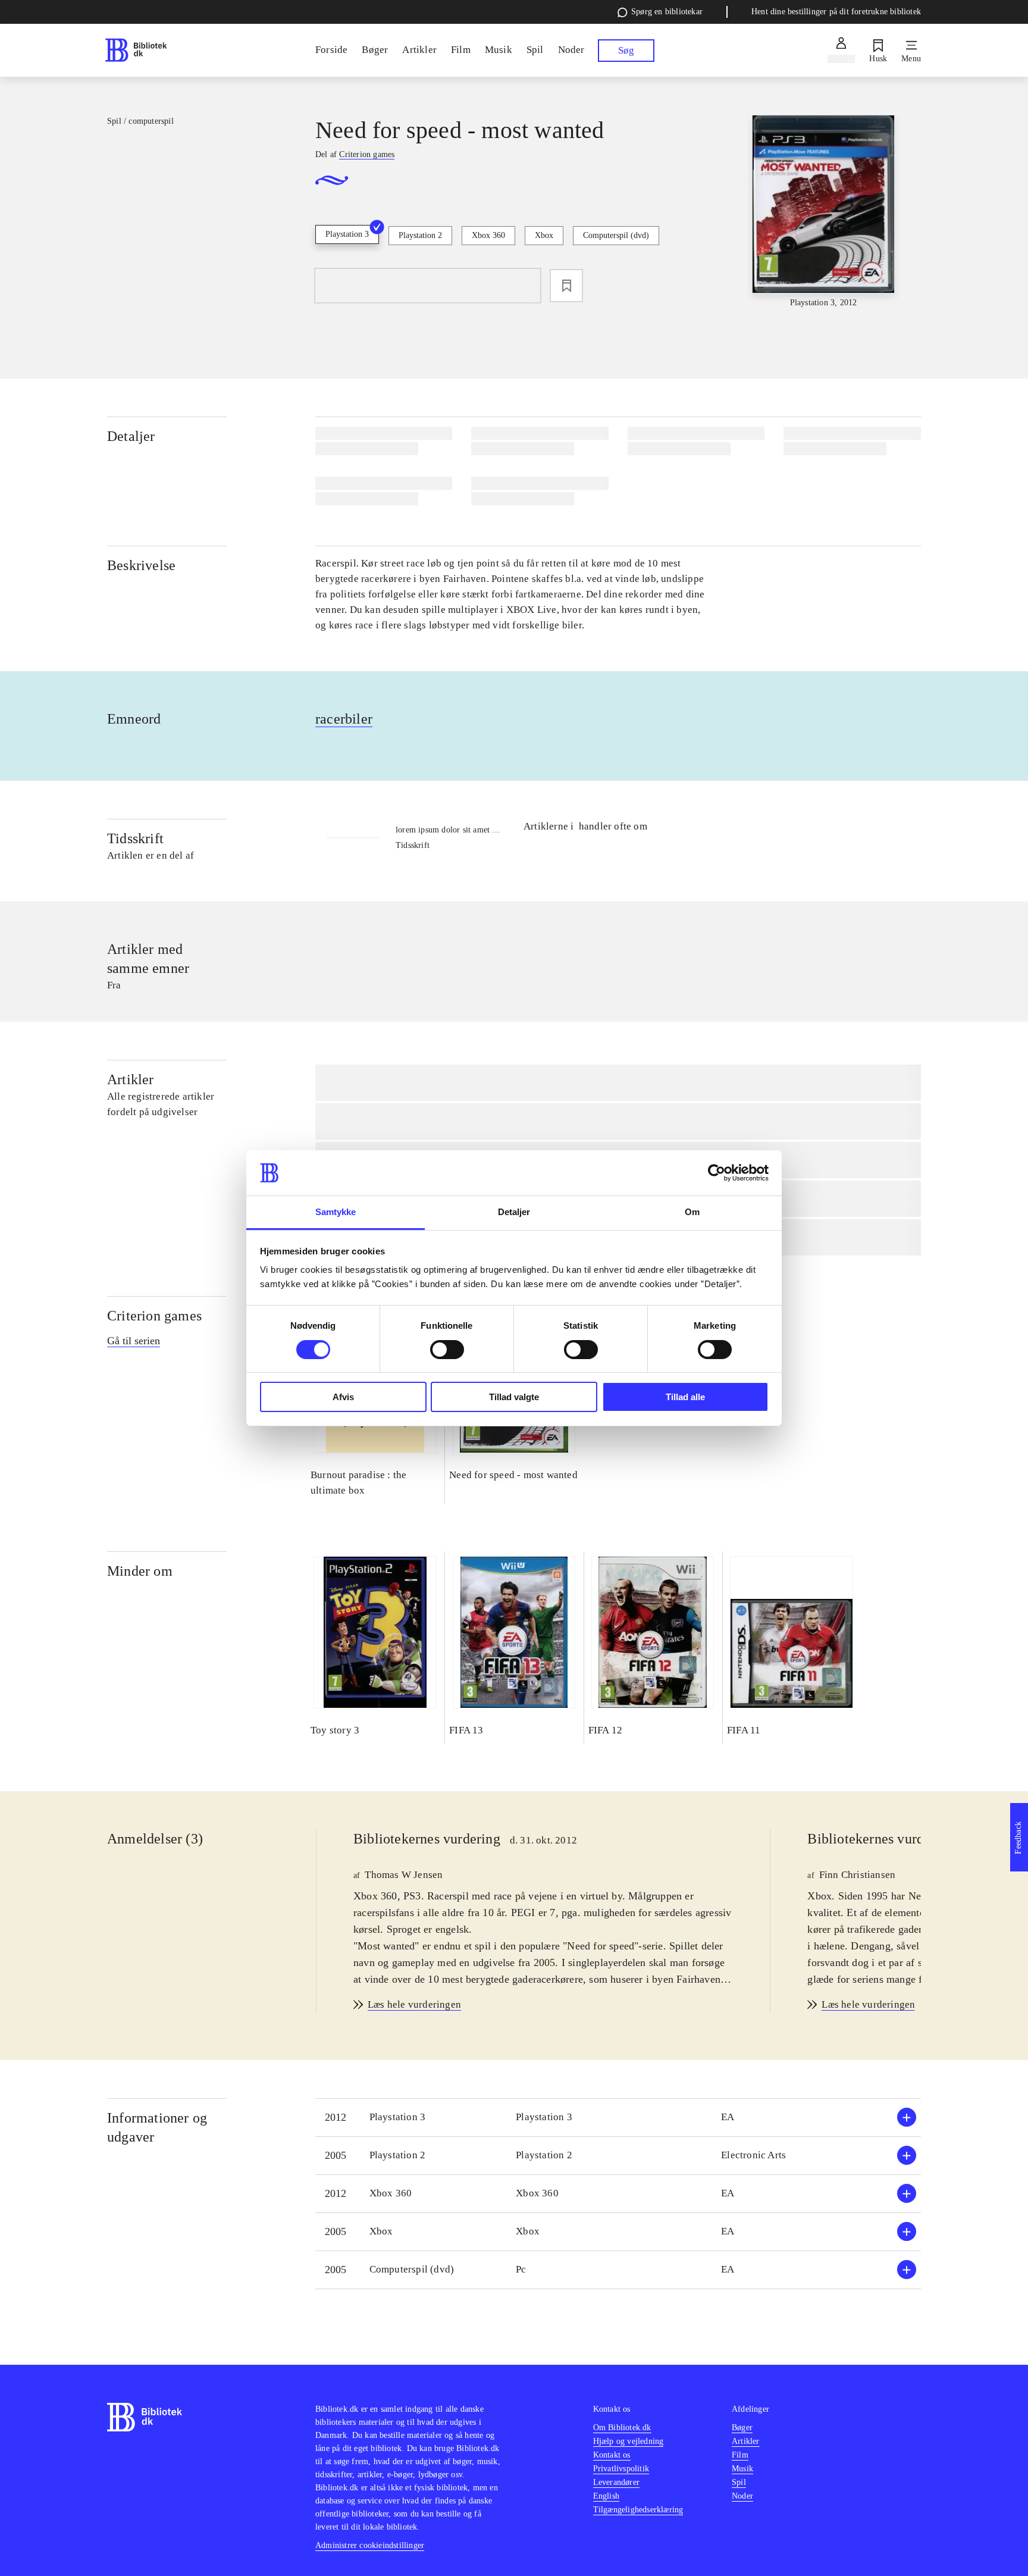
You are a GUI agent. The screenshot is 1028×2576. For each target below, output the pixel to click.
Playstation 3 (347, 234)
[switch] (447, 1350)
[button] (618, 2118)
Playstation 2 (420, 235)
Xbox (544, 235)
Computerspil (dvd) (616, 235)
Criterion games (154, 1316)
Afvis (343, 1397)
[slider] (823, 212)
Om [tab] (692, 1212)
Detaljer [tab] (514, 1212)
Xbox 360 (488, 235)
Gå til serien (134, 1341)
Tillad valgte (514, 1397)
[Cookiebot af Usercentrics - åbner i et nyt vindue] (717, 1173)
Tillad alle (685, 1397)
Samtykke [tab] (336, 1212)
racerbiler (344, 719)
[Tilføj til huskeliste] (566, 286)
